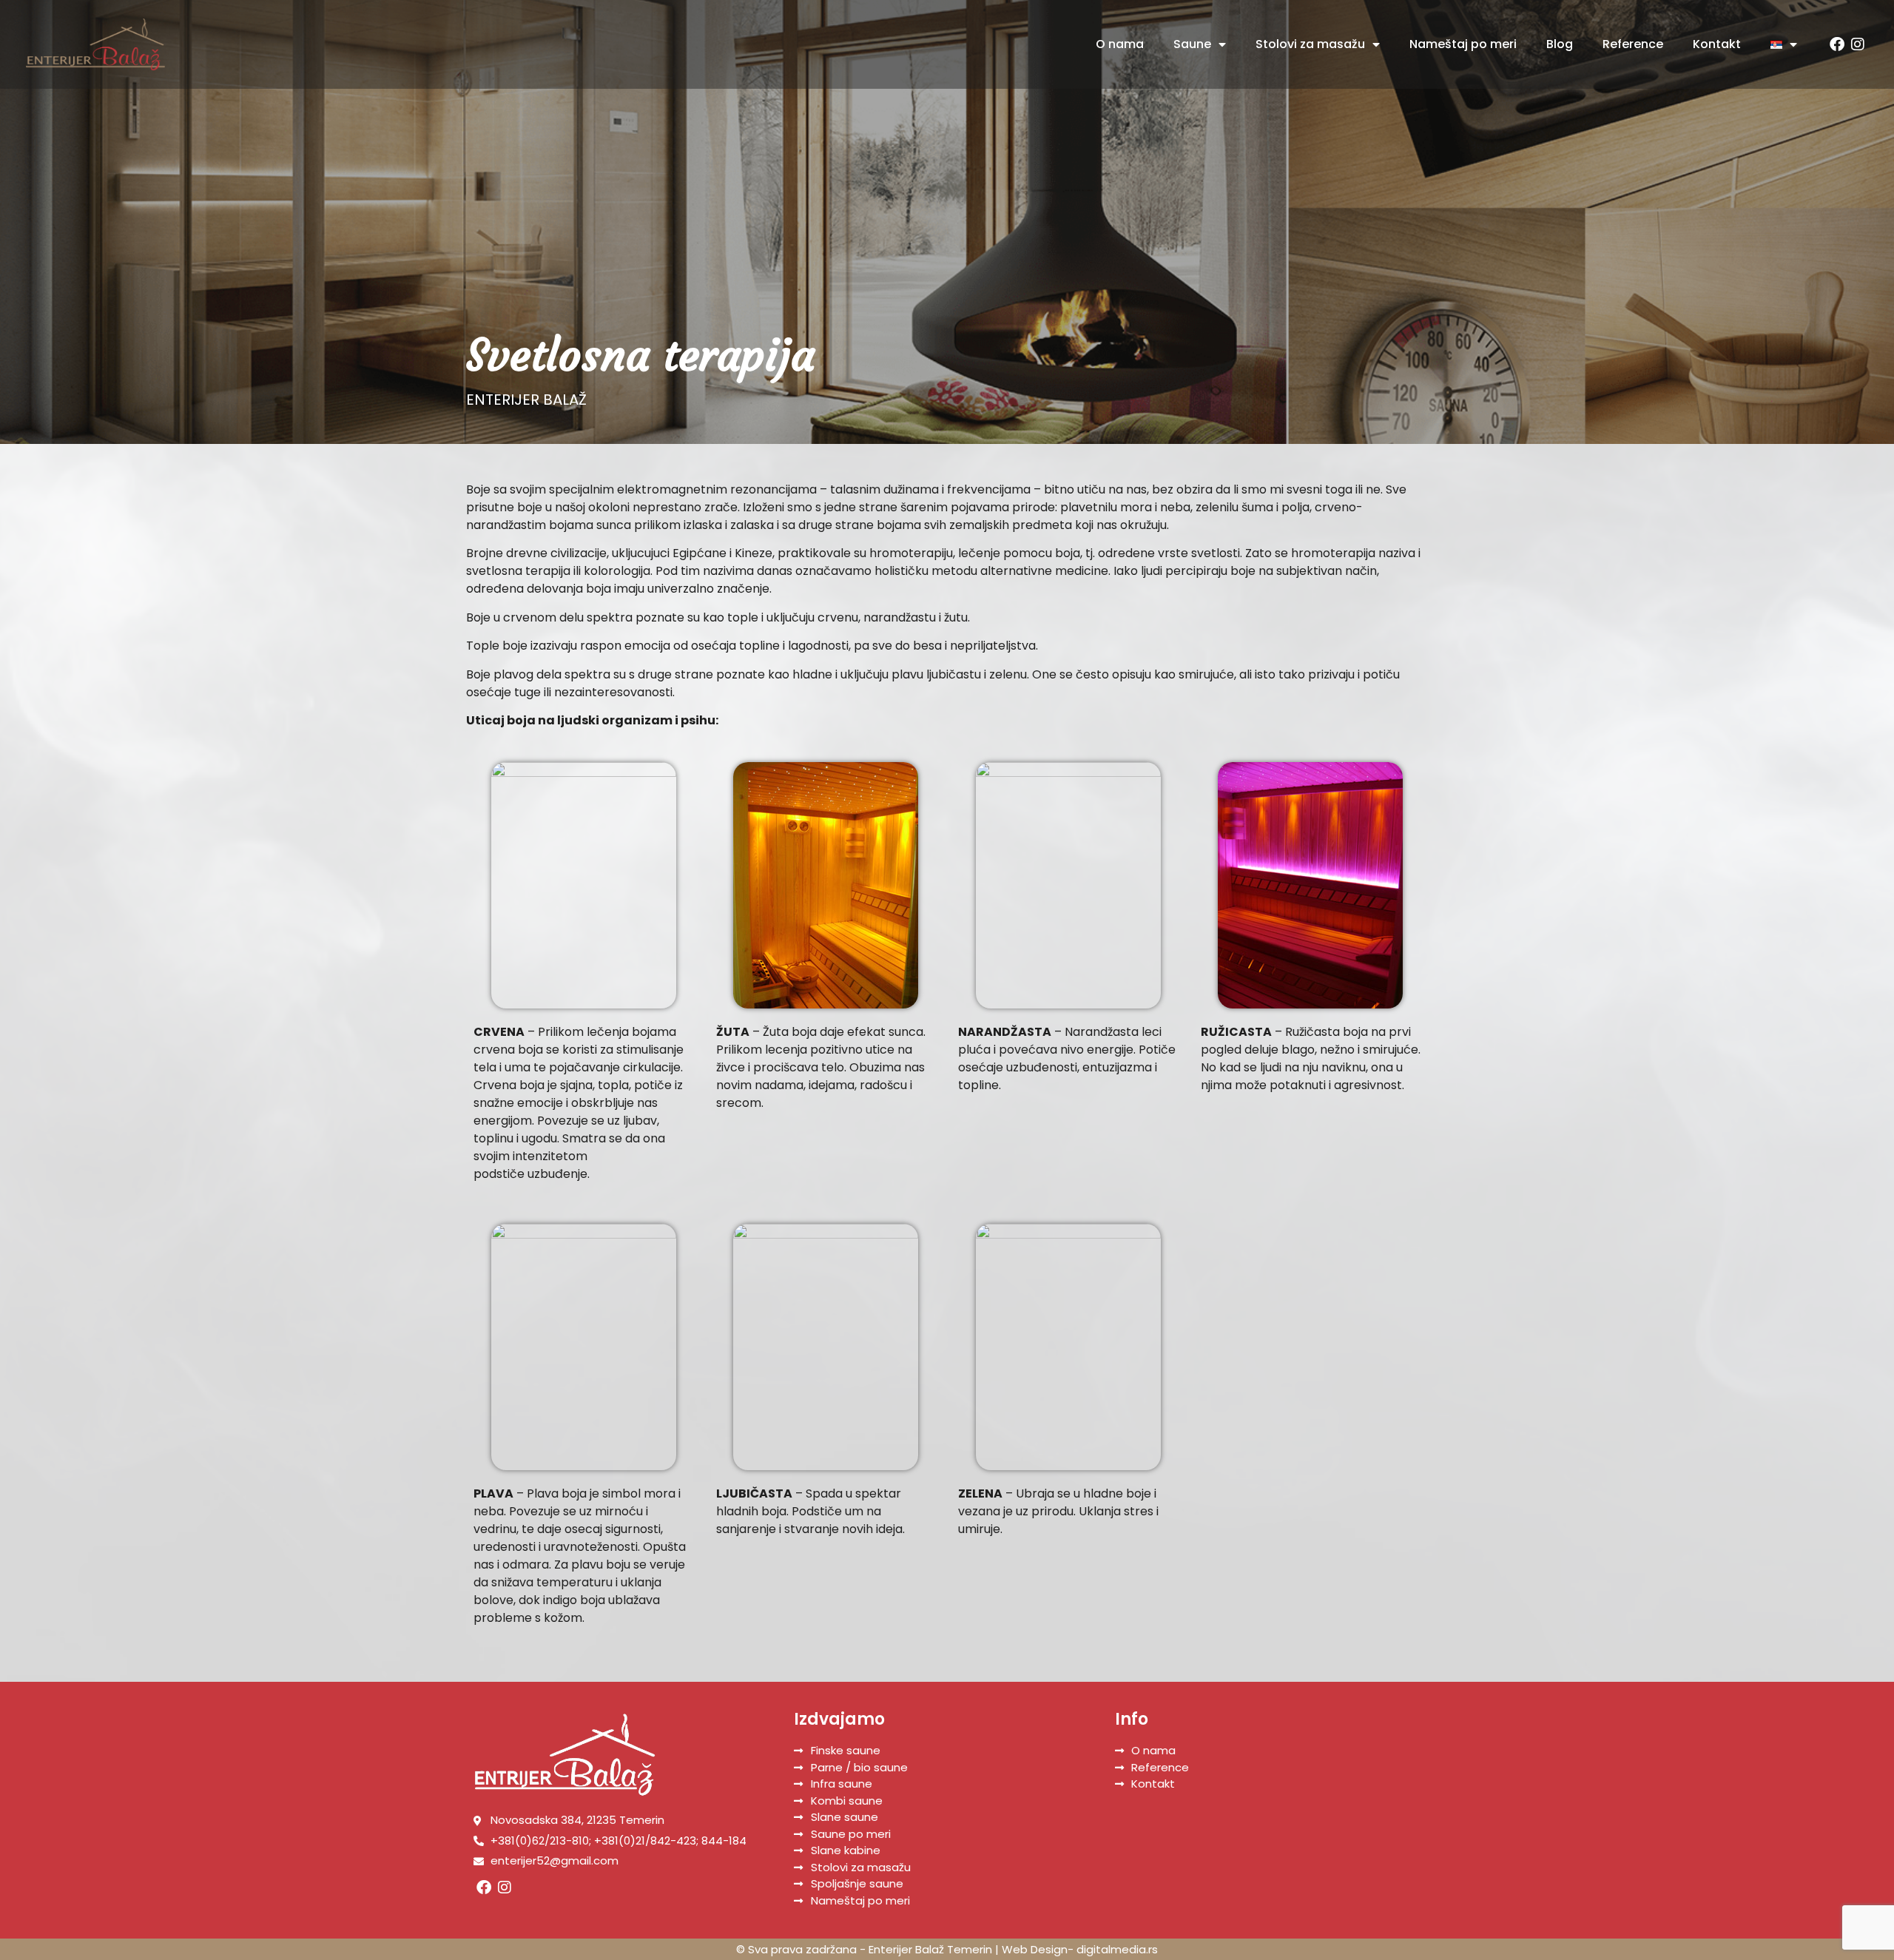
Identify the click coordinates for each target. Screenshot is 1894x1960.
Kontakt (1717, 44)
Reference (1633, 44)
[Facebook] (1837, 44)
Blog (1560, 44)
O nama (1120, 44)
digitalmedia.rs (1117, 1949)
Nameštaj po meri (1463, 44)
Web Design (1035, 1949)
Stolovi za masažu (1310, 44)
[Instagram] (1858, 44)
